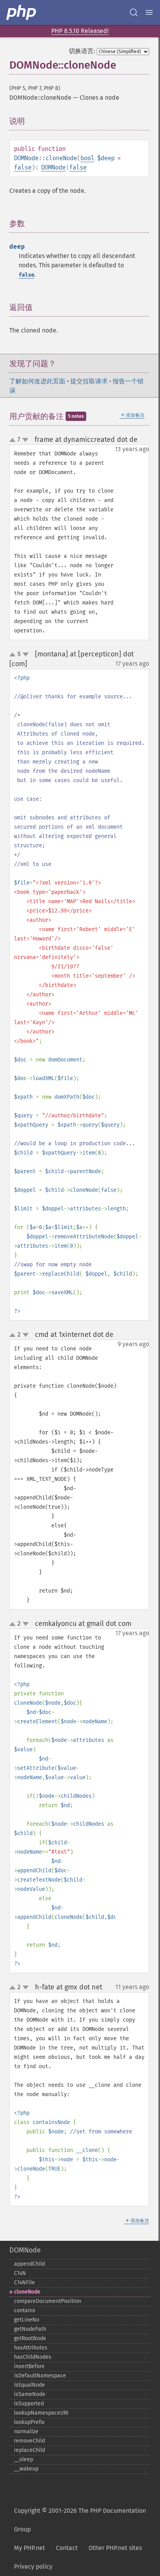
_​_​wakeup (26, 2469)
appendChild (30, 2264)
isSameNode (30, 2394)
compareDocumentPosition (48, 2301)
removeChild (30, 2441)
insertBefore (29, 2366)
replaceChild (30, 2450)
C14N (20, 2273)
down (25, 440)
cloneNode (27, 2292)
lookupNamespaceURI (41, 2413)
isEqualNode (30, 2385)
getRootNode (30, 2338)
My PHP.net (30, 2548)
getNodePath (30, 2329)
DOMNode (53, 167)
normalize (26, 2431)
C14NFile (24, 2283)
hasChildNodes (33, 2357)
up (14, 440)
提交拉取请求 (89, 381)
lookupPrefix (29, 2422)
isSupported (29, 2404)
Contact (67, 2548)
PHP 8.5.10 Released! (80, 31)
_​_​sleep (23, 2459)
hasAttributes (31, 2348)
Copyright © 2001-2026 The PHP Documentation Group (80, 2520)
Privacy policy (33, 2566)
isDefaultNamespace (40, 2376)
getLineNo (27, 2320)
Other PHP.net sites (115, 2548)
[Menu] (149, 12)
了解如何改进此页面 (37, 381)
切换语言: (82, 51)
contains (25, 2310)
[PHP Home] (22, 12)
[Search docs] (134, 12)
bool (87, 158)
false (23, 167)
